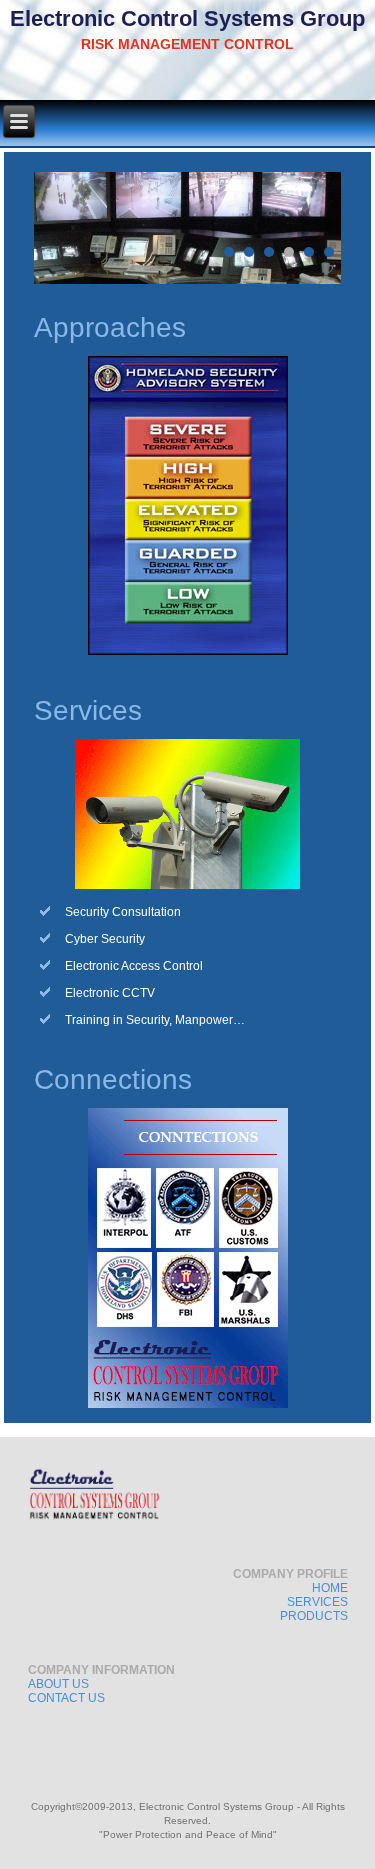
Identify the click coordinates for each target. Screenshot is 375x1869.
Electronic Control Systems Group (187, 18)
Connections (113, 1079)
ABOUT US (58, 1684)
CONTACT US (66, 1698)
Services (88, 710)
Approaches (110, 327)
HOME (330, 1588)
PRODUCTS (314, 1616)
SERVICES (317, 1602)
